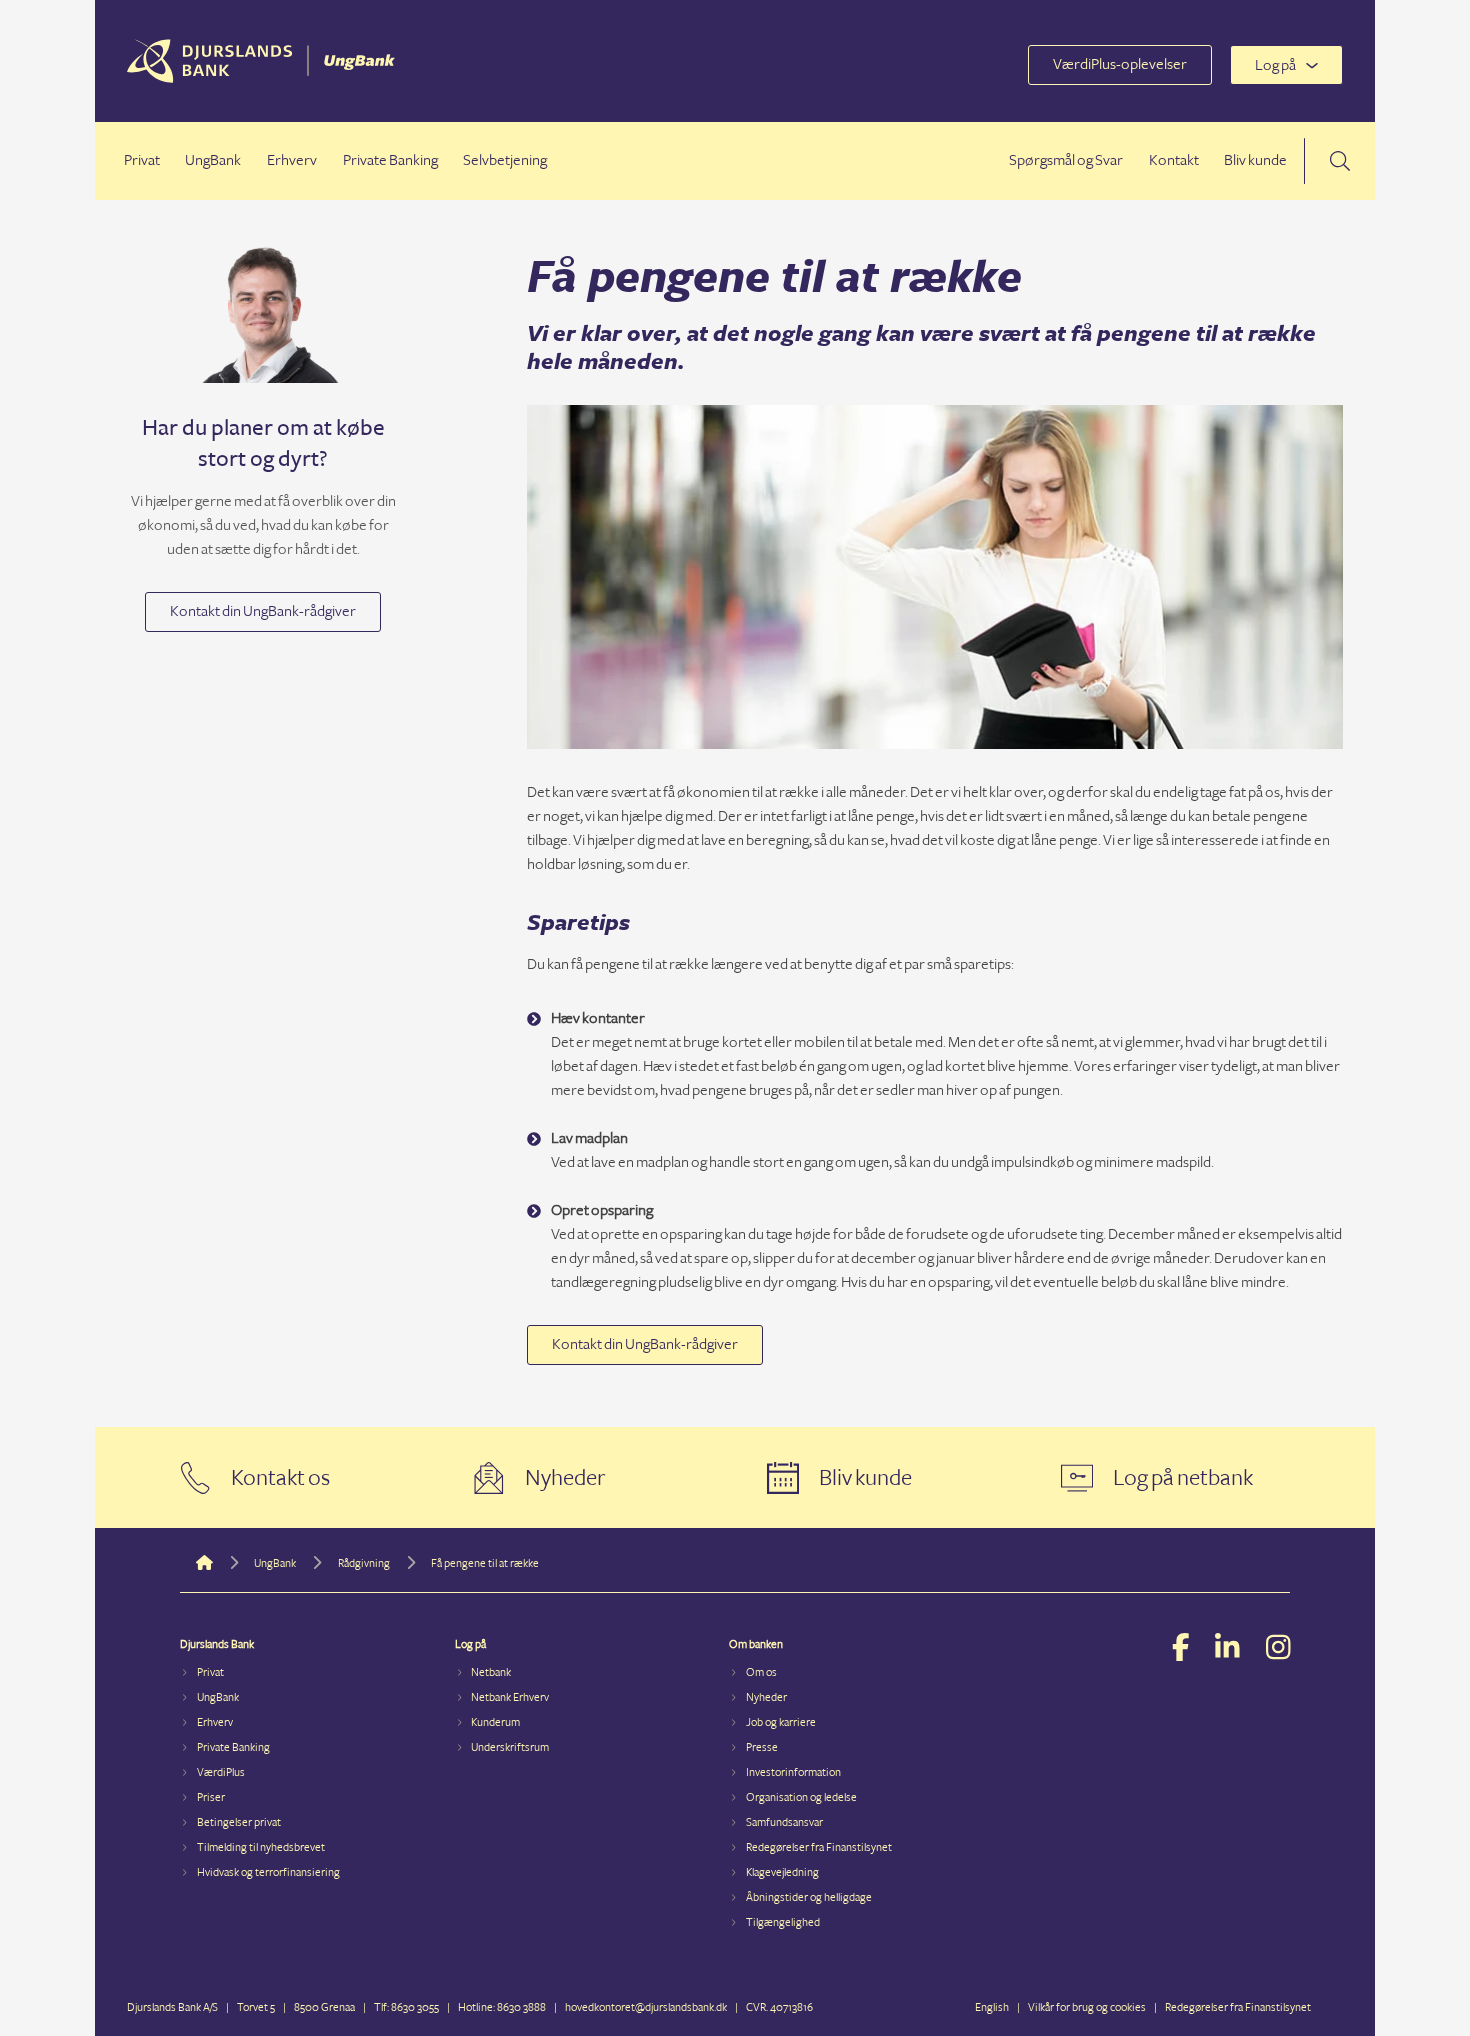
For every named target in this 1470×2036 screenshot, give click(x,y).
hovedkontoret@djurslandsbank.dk (646, 2007)
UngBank (213, 160)
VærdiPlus (221, 1772)
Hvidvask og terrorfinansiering (268, 1872)
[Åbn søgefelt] (1340, 161)
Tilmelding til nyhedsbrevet (261, 1847)
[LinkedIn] (1227, 1650)
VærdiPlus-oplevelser (1120, 64)
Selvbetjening (505, 160)
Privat (142, 160)
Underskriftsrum (510, 1747)
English (992, 2007)
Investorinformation (793, 1772)
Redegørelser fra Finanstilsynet (819, 1847)
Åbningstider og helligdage (809, 1897)
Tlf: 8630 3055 (406, 2007)
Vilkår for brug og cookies (1087, 2007)
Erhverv (292, 160)
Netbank (491, 1672)
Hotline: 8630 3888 (502, 2007)
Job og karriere (781, 1722)
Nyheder (565, 1478)
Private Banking (390, 160)
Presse (762, 1747)
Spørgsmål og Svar (1066, 160)
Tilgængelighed (783, 1922)
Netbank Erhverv (510, 1697)
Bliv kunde (1255, 160)
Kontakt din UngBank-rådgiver (263, 611)
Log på (1275, 65)
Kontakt (1174, 160)
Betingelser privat (239, 1822)
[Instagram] (1278, 1650)
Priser (211, 1797)
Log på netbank (1183, 1478)
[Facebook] (1181, 1650)
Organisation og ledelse (801, 1797)
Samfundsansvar (784, 1822)
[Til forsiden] (261, 78)
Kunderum (495, 1722)
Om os (761, 1672)
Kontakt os (280, 1478)
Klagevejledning (782, 1872)
